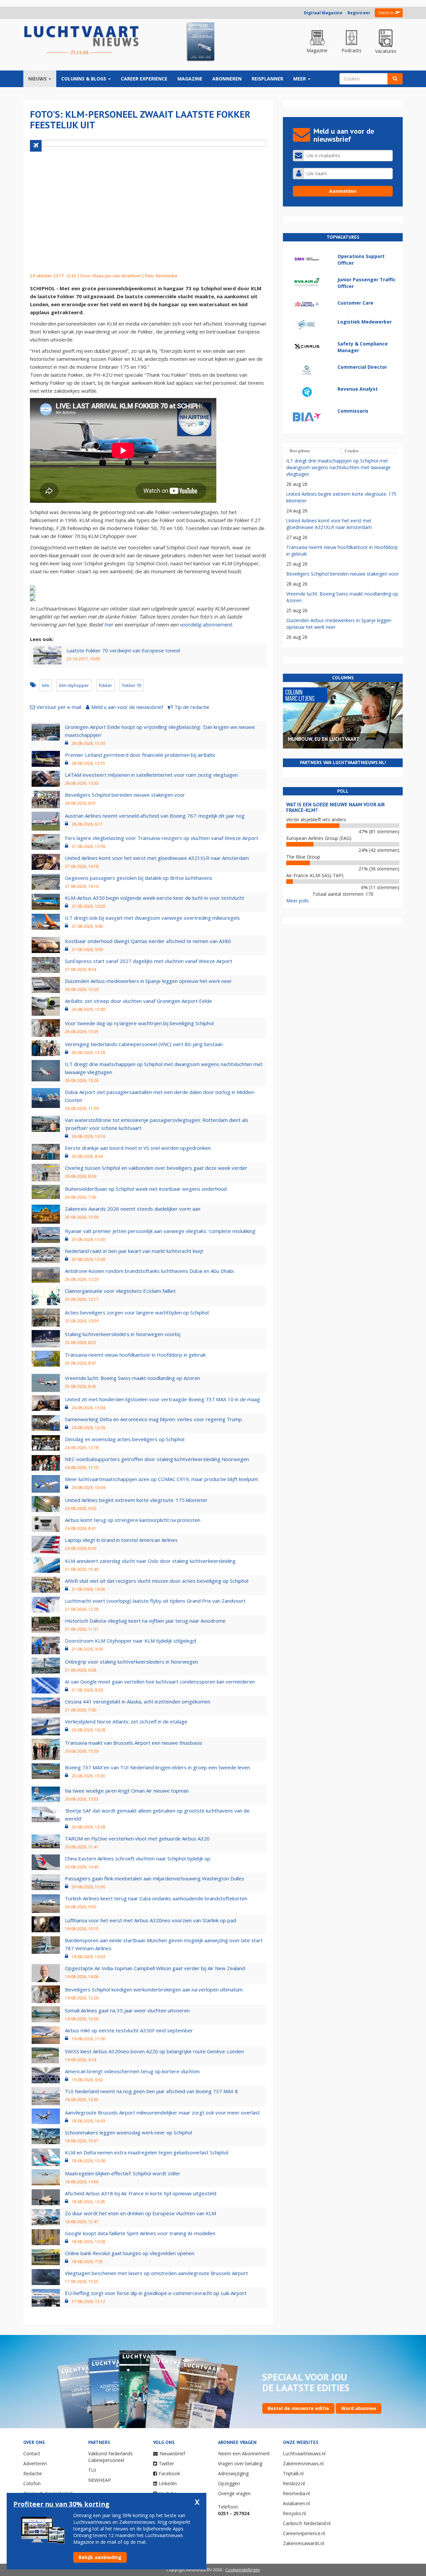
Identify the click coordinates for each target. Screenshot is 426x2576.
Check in (386, 13)
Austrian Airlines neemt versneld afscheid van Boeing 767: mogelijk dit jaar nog (155, 816)
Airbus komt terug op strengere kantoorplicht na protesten (133, 1520)
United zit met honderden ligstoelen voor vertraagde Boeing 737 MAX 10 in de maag (162, 1399)
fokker (106, 685)
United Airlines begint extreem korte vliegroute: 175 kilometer (136, 1500)
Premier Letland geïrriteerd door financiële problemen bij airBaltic (140, 755)
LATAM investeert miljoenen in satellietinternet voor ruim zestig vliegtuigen (151, 775)
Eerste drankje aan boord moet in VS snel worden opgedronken (138, 1148)
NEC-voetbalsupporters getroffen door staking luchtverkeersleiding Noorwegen (157, 1459)
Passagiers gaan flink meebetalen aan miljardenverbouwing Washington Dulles (155, 1878)
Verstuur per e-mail (59, 707)
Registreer (359, 13)
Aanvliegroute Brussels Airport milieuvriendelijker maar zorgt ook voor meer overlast (162, 2112)
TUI (92, 2470)
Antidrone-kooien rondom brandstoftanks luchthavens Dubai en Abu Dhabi (149, 1271)
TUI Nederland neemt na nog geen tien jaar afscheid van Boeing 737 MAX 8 (151, 2091)
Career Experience (144, 79)
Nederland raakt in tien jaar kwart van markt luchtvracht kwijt (134, 1251)
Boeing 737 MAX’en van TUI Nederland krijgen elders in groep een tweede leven (157, 1767)
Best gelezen (300, 451)
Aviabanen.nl (296, 2503)
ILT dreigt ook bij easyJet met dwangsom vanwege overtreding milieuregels (152, 918)
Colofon (32, 2483)
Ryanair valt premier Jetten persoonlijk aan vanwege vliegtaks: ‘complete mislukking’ (161, 1231)
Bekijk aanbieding (100, 2557)
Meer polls (298, 901)
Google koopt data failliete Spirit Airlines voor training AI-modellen (140, 2233)
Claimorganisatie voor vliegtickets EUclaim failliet (120, 1291)
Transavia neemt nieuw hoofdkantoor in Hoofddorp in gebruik (135, 1355)
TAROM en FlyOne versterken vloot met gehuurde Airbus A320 (137, 1838)
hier (109, 624)
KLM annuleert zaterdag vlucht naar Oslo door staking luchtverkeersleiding (150, 1561)
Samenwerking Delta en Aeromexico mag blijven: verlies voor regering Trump (153, 1419)
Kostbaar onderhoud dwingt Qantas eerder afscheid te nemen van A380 (148, 941)
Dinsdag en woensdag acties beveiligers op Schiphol (125, 1439)
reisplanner (267, 79)
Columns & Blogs (84, 79)
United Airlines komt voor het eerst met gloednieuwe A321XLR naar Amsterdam (157, 858)
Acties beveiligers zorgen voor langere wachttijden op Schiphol (137, 1312)
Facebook (169, 2473)
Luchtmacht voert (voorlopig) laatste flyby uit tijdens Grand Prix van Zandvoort (155, 1601)
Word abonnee (359, 2408)
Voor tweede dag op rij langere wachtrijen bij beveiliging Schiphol (139, 1023)
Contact (32, 2453)
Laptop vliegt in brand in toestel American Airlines (121, 1540)
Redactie (33, 2473)
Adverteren (35, 2463)
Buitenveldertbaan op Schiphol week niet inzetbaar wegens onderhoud (146, 1189)
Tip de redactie (192, 707)
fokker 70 (132, 685)
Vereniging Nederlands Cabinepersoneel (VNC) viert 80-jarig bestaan (144, 1044)
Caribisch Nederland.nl (307, 2523)
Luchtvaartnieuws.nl (304, 2453)
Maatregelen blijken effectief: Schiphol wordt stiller (123, 2173)
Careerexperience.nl (304, 2533)
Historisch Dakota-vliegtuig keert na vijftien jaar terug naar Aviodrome (145, 1621)
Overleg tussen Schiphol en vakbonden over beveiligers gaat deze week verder (156, 1168)
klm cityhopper (74, 685)
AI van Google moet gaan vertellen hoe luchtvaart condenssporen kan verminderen (160, 1682)
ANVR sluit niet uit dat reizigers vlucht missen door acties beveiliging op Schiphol (157, 1581)
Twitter (166, 2463)
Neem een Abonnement (244, 2453)
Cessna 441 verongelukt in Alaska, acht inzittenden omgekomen (138, 1701)
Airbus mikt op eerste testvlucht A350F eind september (129, 2030)
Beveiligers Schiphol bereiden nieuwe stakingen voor (125, 795)
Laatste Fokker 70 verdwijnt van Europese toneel (123, 650)
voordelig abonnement (206, 624)
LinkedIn (168, 2483)
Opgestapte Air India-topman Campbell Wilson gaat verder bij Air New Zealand (155, 1968)
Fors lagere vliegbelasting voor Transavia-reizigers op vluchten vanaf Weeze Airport (162, 838)
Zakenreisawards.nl (304, 2543)
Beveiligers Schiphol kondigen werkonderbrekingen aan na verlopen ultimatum (154, 1989)
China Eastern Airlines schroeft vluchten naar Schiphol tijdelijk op (138, 1858)
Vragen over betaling (240, 2463)
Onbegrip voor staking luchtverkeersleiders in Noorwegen (131, 1662)
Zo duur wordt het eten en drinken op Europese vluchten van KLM (140, 2213)
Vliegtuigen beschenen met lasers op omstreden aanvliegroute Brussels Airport (156, 2273)
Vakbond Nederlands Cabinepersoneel (110, 2457)
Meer (300, 79)
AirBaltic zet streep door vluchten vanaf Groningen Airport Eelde (138, 1001)
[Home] (82, 41)
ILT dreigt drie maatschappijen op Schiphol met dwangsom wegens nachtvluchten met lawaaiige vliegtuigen (338, 467)
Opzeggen (229, 2483)
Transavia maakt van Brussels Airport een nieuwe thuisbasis (134, 1743)
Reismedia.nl (296, 2493)
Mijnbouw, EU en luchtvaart (324, 739)
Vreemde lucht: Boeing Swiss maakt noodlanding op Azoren (132, 1378)
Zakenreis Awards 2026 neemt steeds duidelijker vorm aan (133, 1209)
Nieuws (38, 79)
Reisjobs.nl (294, 2513)
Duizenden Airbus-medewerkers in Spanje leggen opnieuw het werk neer (148, 981)
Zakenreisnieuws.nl (303, 2463)
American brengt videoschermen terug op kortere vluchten (132, 2071)
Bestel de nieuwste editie (298, 2408)
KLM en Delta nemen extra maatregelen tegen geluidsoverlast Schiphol (147, 2152)
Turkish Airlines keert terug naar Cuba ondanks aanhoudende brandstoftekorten (156, 1898)
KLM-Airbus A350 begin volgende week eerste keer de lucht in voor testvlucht (155, 898)
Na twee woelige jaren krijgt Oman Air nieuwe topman (127, 1791)
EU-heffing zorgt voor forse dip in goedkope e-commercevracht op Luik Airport (156, 2293)
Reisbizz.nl (294, 2483)
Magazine (190, 79)
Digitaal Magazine (323, 13)
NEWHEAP (100, 2480)
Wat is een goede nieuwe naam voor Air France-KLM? (335, 807)
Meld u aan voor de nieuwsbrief (127, 707)
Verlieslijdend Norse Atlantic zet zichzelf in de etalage (126, 1721)
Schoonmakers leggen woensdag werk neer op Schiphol (128, 2132)
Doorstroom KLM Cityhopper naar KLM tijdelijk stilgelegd (130, 1641)
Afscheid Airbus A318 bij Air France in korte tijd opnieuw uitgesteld (141, 2193)
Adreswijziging (233, 2473)
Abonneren (227, 79)
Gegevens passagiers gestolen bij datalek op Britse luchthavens (139, 878)
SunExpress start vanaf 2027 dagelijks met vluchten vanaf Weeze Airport (149, 961)
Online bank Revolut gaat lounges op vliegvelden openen (130, 2253)
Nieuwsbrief (172, 2453)
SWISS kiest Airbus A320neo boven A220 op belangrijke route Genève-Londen (154, 2051)
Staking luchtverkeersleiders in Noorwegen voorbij (123, 1334)
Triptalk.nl (293, 2473)
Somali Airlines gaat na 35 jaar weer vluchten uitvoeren (127, 2010)
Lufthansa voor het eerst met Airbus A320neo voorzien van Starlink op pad (150, 1920)
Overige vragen (234, 2493)
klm (46, 685)
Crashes (352, 451)
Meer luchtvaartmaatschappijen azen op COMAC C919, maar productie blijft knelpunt (162, 1479)
